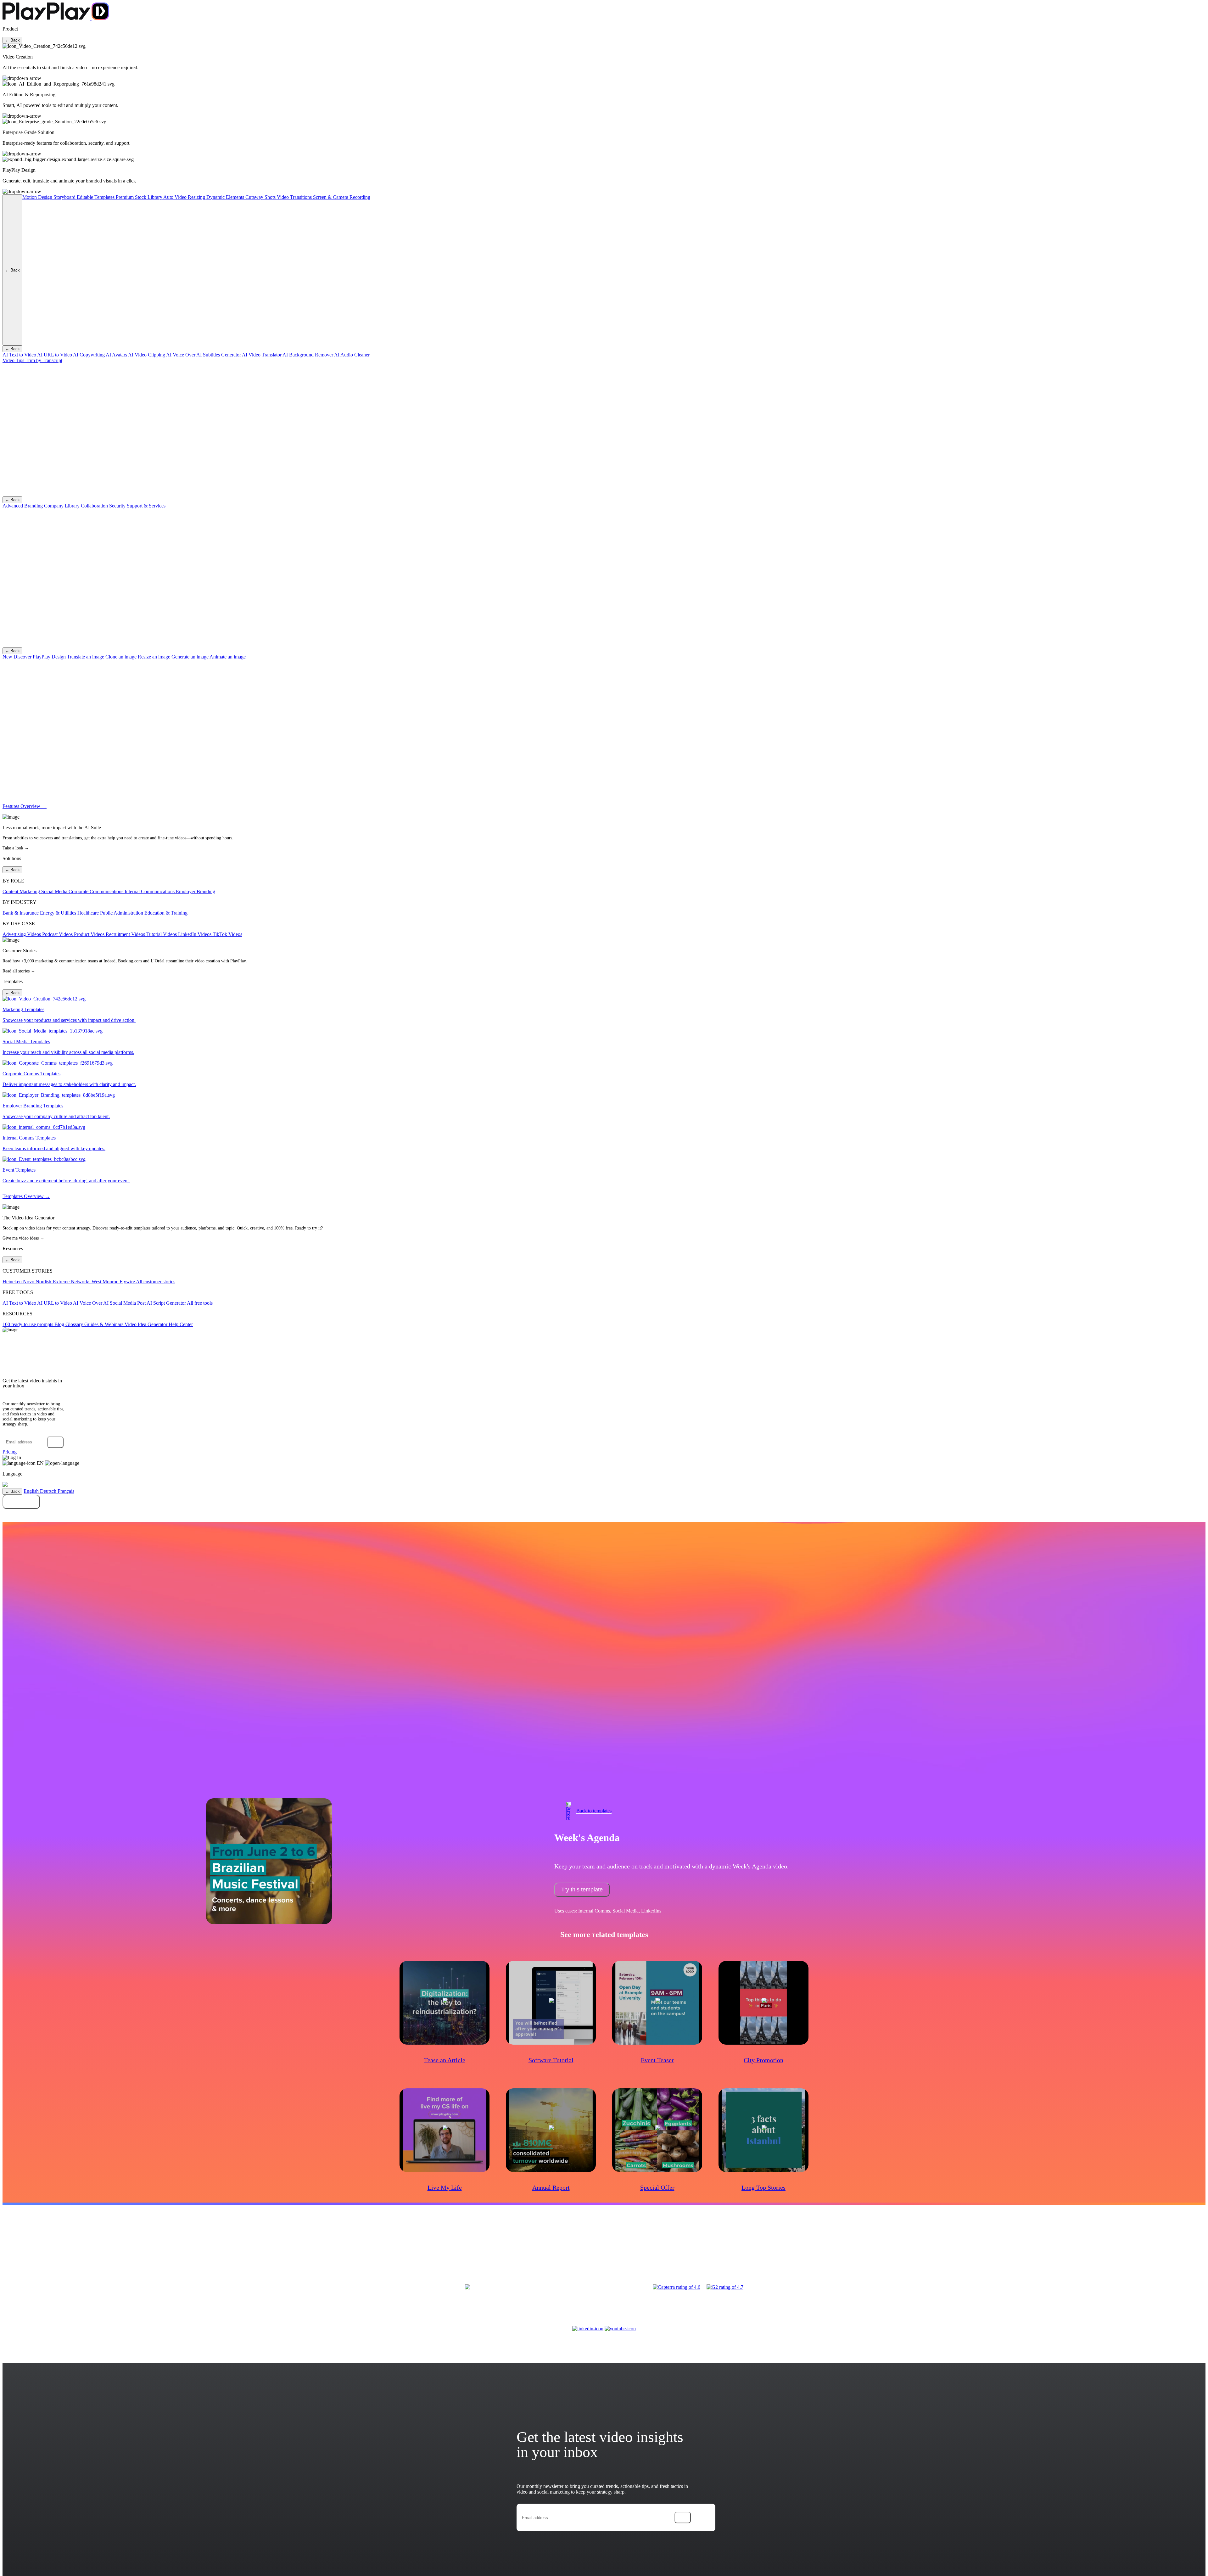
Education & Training (166, 913)
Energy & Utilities (59, 913)
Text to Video (252, 2252)
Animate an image (228, 657)
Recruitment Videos (126, 934)
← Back (12, 40)
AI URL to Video (55, 355)
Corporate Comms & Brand (652, 2252)
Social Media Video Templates (489, 2252)
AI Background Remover (308, 355)
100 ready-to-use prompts (28, 1324)
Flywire (128, 1282)
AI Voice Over (181, 355)
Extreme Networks (72, 1282)
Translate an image (86, 657)
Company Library (62, 506)
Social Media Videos (134, 2252)
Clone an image (122, 657)
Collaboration (95, 506)
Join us (1025, 2252)
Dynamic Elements (226, 197)
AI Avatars (117, 355)
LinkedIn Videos (195, 934)
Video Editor (229, 2252)
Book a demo (604, 1515)
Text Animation (325, 2252)
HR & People (740, 2252)
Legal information (1077, 2252)
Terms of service (1046, 2252)
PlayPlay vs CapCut (829, 2261)
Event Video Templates (536, 2252)
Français (66, 1491)
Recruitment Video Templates (457, 2261)
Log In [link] (14, 1457)
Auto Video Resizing (185, 197)
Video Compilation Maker (288, 2252)
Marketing (618, 2252)
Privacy (1100, 2252)
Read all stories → (19, 971)
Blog (60, 1324)
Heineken (13, 1282)
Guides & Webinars (104, 1324)
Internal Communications (150, 891)
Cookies (1129, 2252)
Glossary (75, 1324)
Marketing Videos (65, 2252)
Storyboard (65, 197)
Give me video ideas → (23, 1238)
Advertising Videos (22, 934)
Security (118, 506)
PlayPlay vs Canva (933, 2252)
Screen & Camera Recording (342, 197)
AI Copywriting (89, 355)
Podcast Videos (58, 934)
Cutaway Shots (261, 197)
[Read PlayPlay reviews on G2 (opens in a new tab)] (725, 2287)
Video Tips (14, 360)
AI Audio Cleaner (352, 355)
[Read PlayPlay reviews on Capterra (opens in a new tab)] (677, 2287)
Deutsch (49, 1491)
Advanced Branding (23, 506)
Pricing (10, 1452)
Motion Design (38, 197)
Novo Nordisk (38, 1282)
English (32, 1491)
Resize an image (155, 657)
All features (272, 2261)
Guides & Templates (839, 2252)
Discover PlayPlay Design (35, 657)
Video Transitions (295, 197)
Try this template (582, 1890)
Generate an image (190, 657)
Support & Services (146, 506)
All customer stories (156, 1282)
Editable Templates (96, 197)
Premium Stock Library (140, 197)
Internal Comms (691, 2252)
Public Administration (122, 913)
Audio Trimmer (248, 2261)
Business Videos (36, 2252)
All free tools (200, 1303)
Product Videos (90, 934)
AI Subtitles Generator (219, 355)
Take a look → (16, 848)
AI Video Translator (262, 355)
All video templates (501, 2261)
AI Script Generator (167, 1303)
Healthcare (89, 913)
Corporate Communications (97, 891)
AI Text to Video (20, 355)
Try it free (21, 1502)
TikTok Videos (227, 934)
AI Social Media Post (125, 1303)
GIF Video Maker (354, 2252)
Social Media (55, 891)
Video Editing (765, 2252)
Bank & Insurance (21, 913)
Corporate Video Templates (437, 2252)
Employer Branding (196, 891)
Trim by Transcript (44, 360)
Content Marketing (22, 891)
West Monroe (106, 1282)
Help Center (181, 1324)
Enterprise (1010, 2252)
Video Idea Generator (147, 1324)
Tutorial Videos (162, 934)
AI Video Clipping (147, 355)
